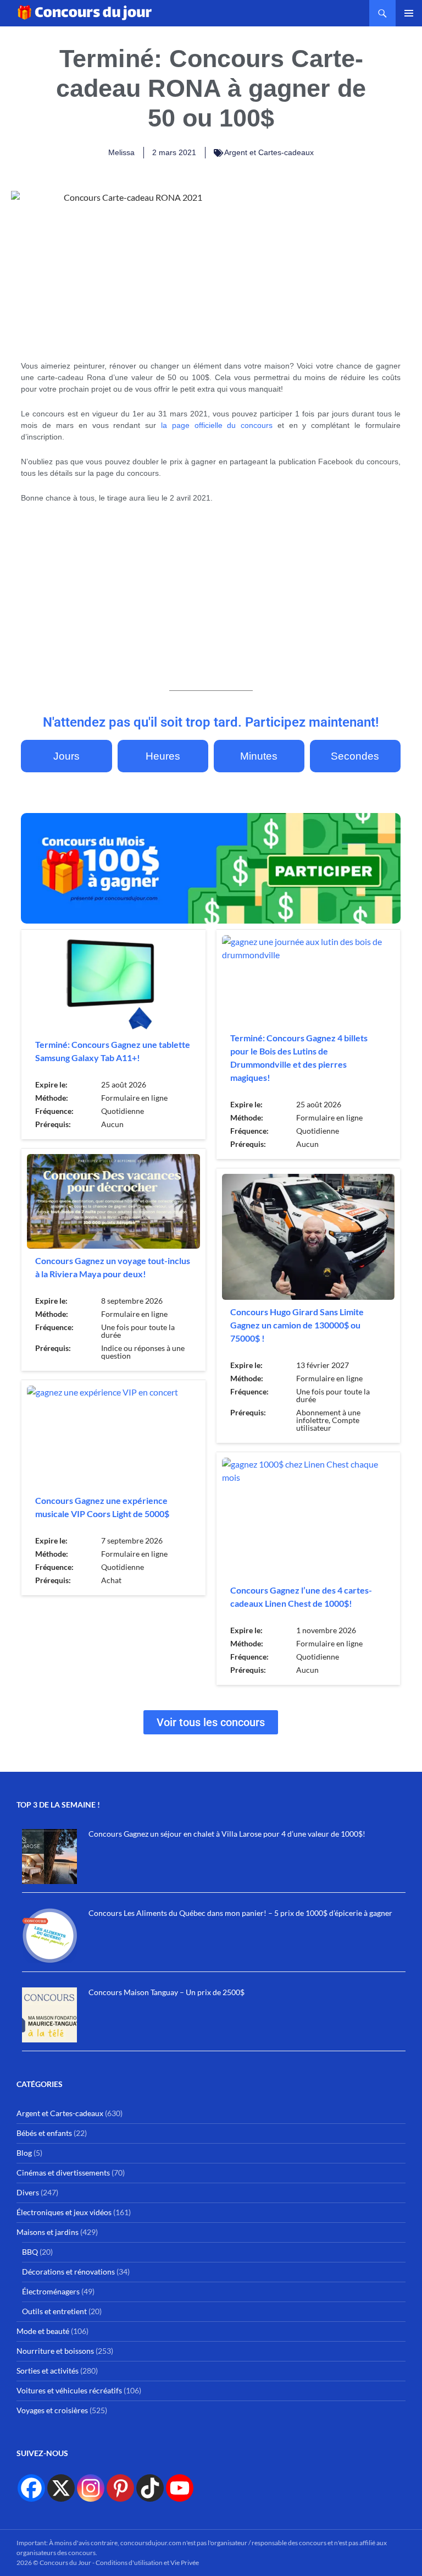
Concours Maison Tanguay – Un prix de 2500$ (166, 1992)
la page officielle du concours (217, 425)
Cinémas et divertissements (63, 2173)
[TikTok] (150, 2488)
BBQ (30, 2252)
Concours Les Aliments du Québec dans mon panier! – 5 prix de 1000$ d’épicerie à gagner (240, 1913)
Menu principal (409, 13)
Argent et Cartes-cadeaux (269, 152)
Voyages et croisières (52, 2410)
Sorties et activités (48, 2371)
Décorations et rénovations (68, 2272)
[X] (61, 2488)
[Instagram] (91, 2488)
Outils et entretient (54, 2311)
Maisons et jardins (48, 2232)
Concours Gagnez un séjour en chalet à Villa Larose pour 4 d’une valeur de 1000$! (227, 1834)
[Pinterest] (120, 2488)
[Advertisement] (334, 260)
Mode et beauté (43, 2331)
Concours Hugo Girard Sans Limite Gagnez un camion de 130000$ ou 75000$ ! (297, 1325)
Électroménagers (51, 2291)
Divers (28, 2192)
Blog (24, 2153)
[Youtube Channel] (180, 2488)
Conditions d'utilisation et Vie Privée (147, 2563)
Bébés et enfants (44, 2133)
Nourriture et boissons (55, 2351)
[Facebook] (31, 2488)
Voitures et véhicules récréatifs (69, 2390)
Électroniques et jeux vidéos (64, 2212)
